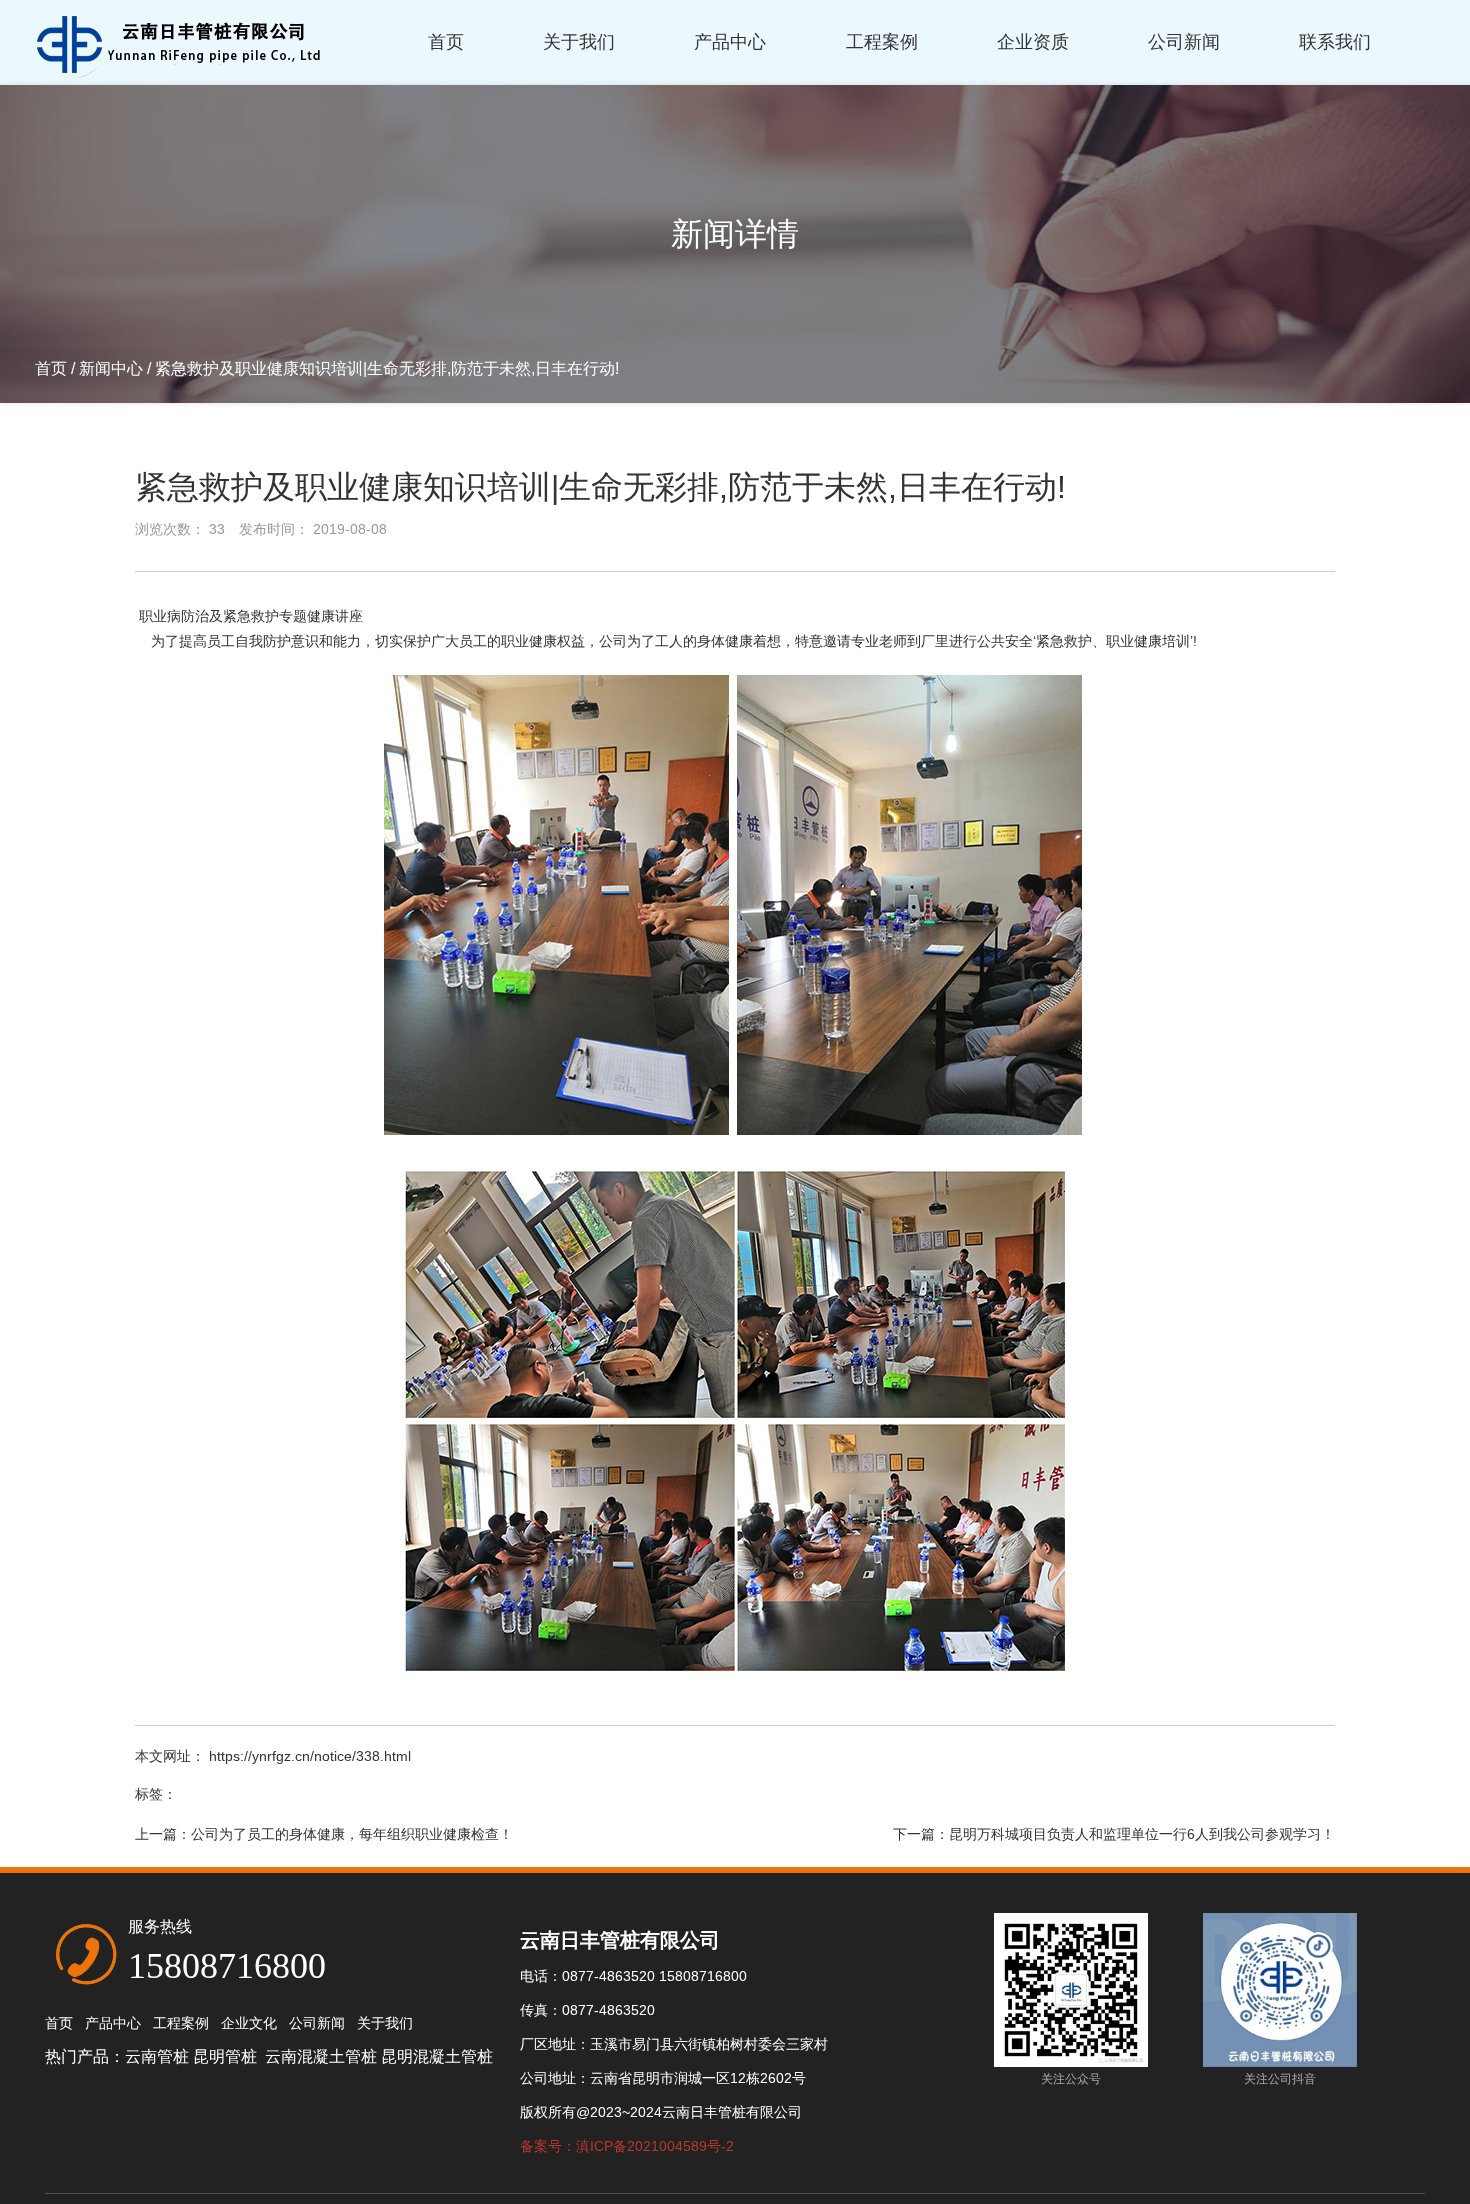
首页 (446, 42)
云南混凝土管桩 (321, 2056)
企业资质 (1033, 42)
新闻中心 (111, 368)
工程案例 (882, 42)
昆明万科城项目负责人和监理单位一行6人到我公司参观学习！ (1142, 1834)
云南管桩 (157, 2056)
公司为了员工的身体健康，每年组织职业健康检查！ (352, 1834)
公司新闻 (1184, 42)
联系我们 (1335, 42)
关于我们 (579, 42)
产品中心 (730, 42)
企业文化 (249, 2023)
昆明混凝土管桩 (437, 2056)
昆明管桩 (227, 2056)
